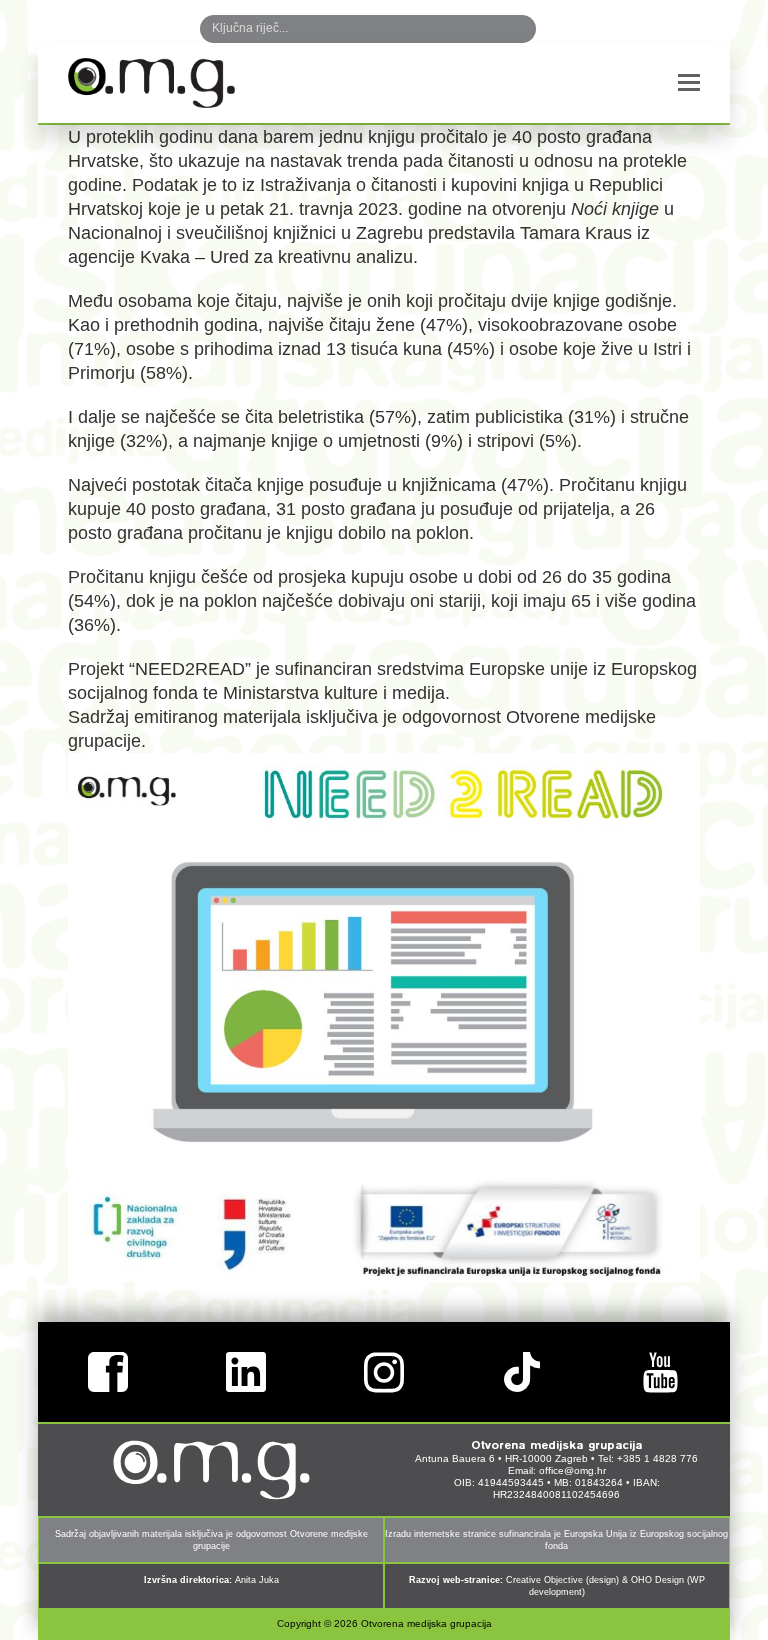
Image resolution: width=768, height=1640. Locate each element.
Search (500, 29)
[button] (689, 83)
